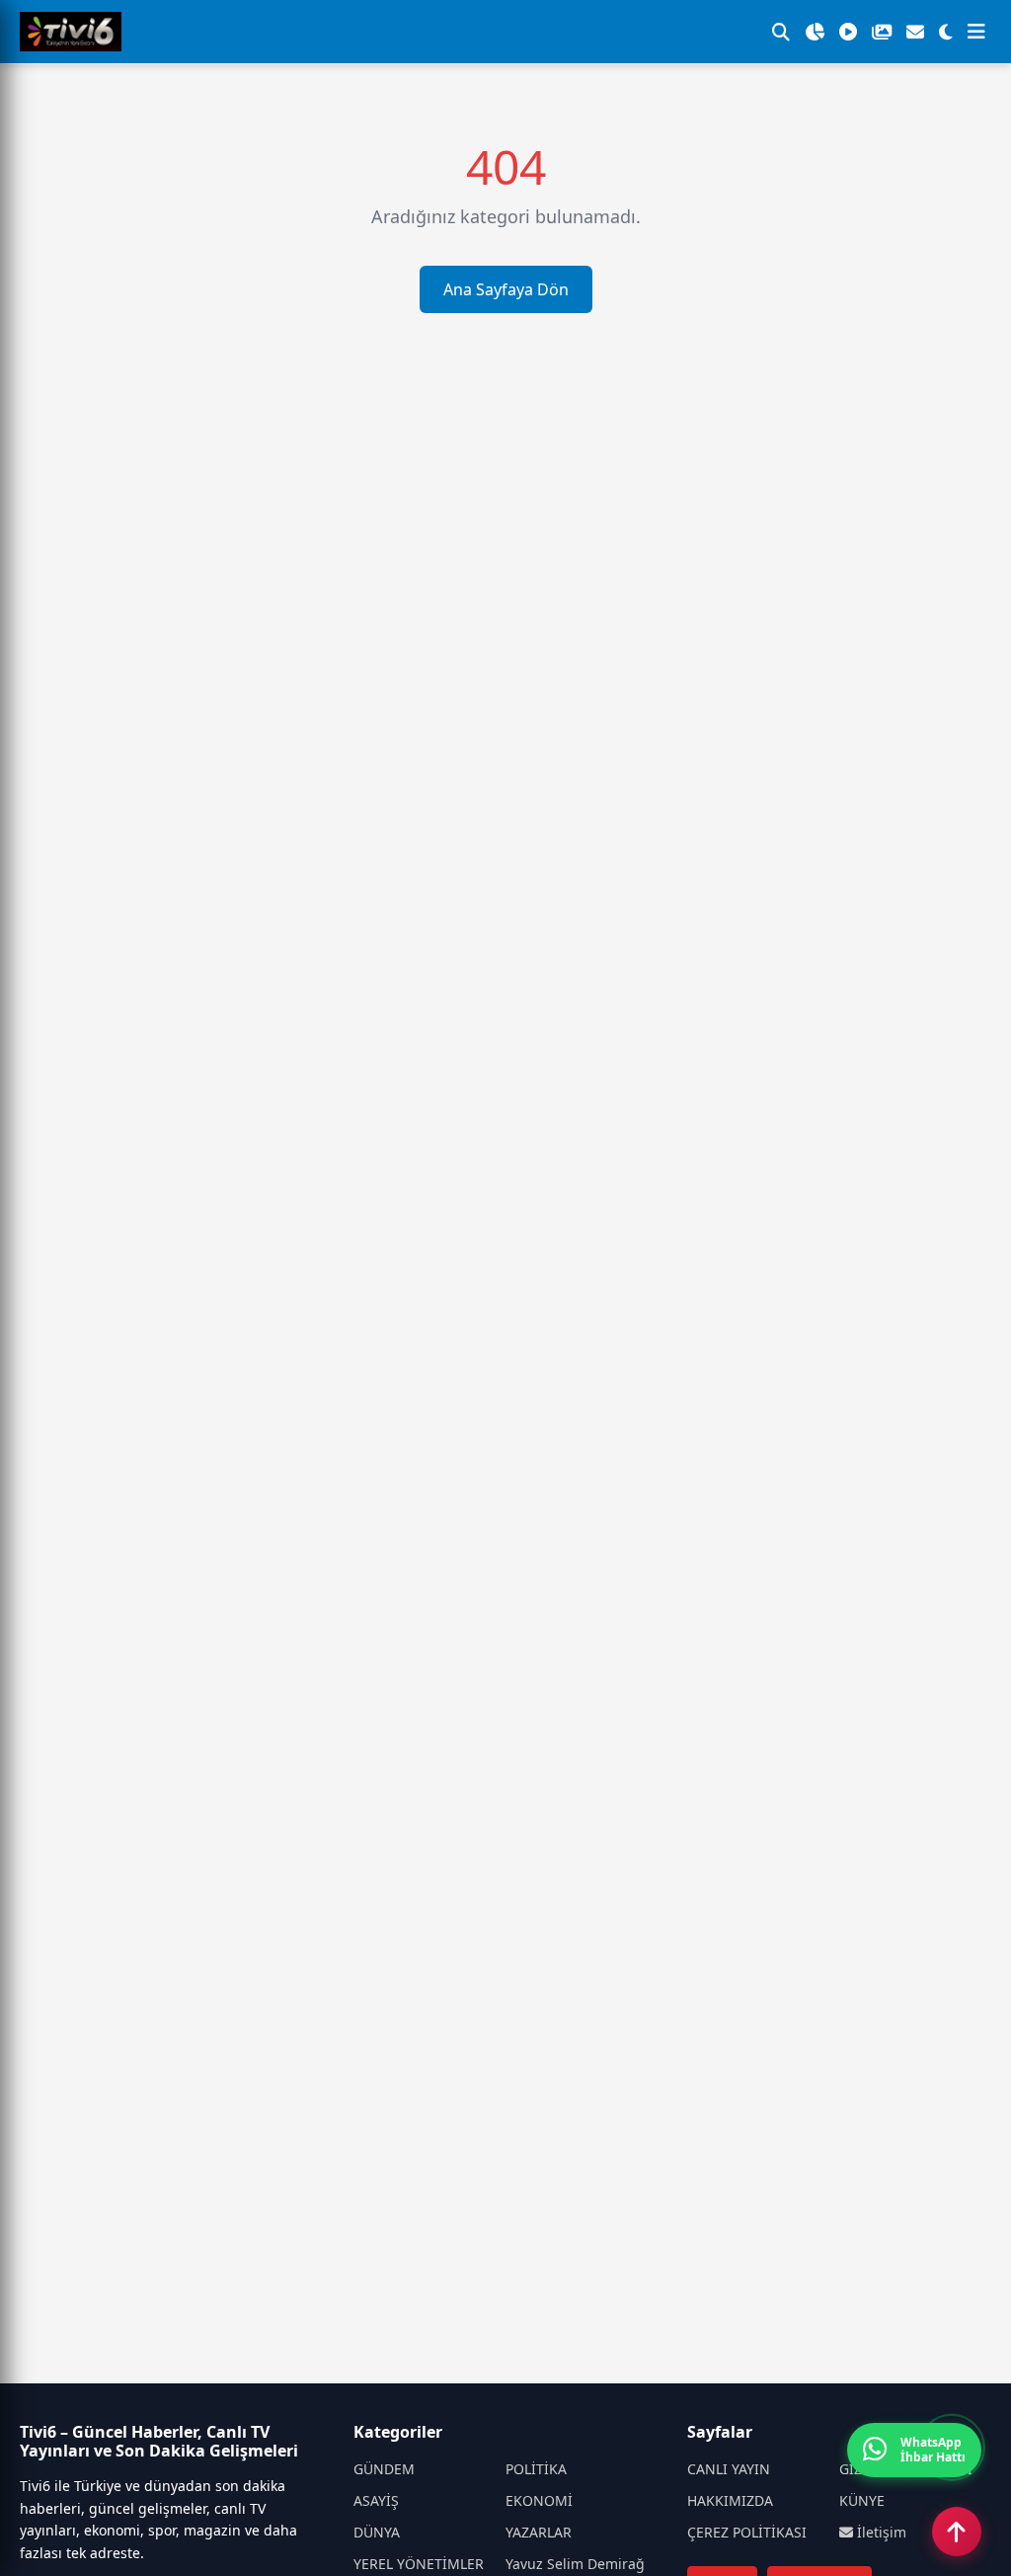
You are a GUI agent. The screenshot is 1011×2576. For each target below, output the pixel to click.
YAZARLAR (539, 2532)
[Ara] (781, 32)
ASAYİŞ (376, 2500)
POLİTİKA (536, 2469)
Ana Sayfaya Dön (506, 289)
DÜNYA (377, 2532)
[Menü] (976, 32)
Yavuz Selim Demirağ (575, 2564)
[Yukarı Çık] (957, 2532)
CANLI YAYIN (729, 2469)
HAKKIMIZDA (730, 2500)
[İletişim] (915, 32)
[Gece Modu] (946, 32)
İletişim (880, 2532)
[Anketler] (815, 32)
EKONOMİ (539, 2500)
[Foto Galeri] (882, 32)
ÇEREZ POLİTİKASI (747, 2532)
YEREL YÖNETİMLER (419, 2564)
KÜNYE (862, 2500)
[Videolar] (848, 32)
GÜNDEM (384, 2469)
